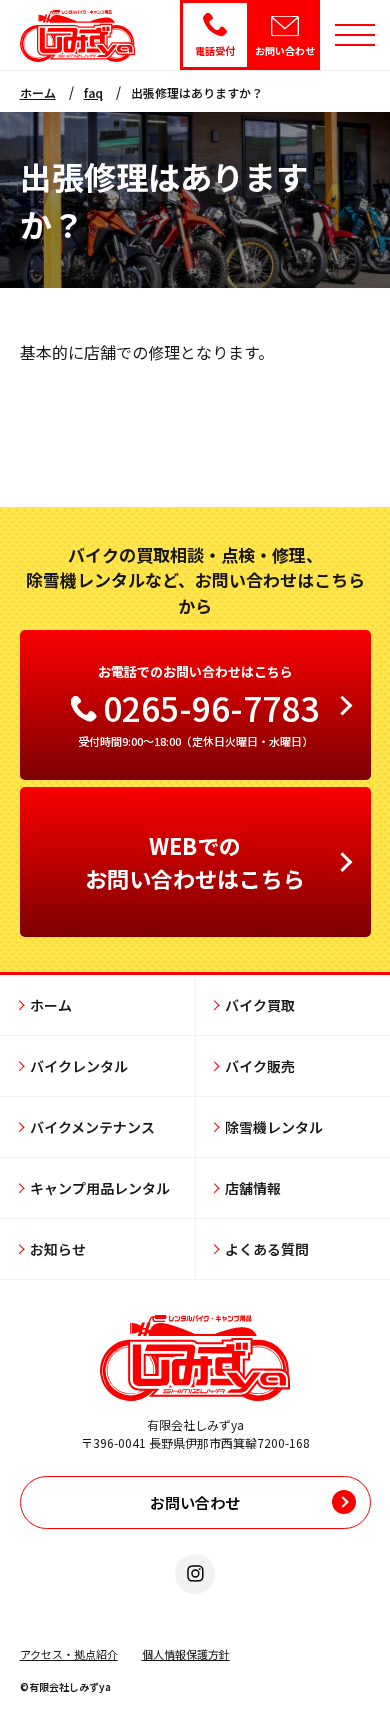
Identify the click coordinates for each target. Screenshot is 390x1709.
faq (93, 92)
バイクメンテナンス (92, 1127)
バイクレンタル (79, 1066)
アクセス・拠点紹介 (69, 1654)
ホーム (38, 92)
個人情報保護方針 (186, 1654)
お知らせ (58, 1249)
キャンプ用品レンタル (100, 1188)
